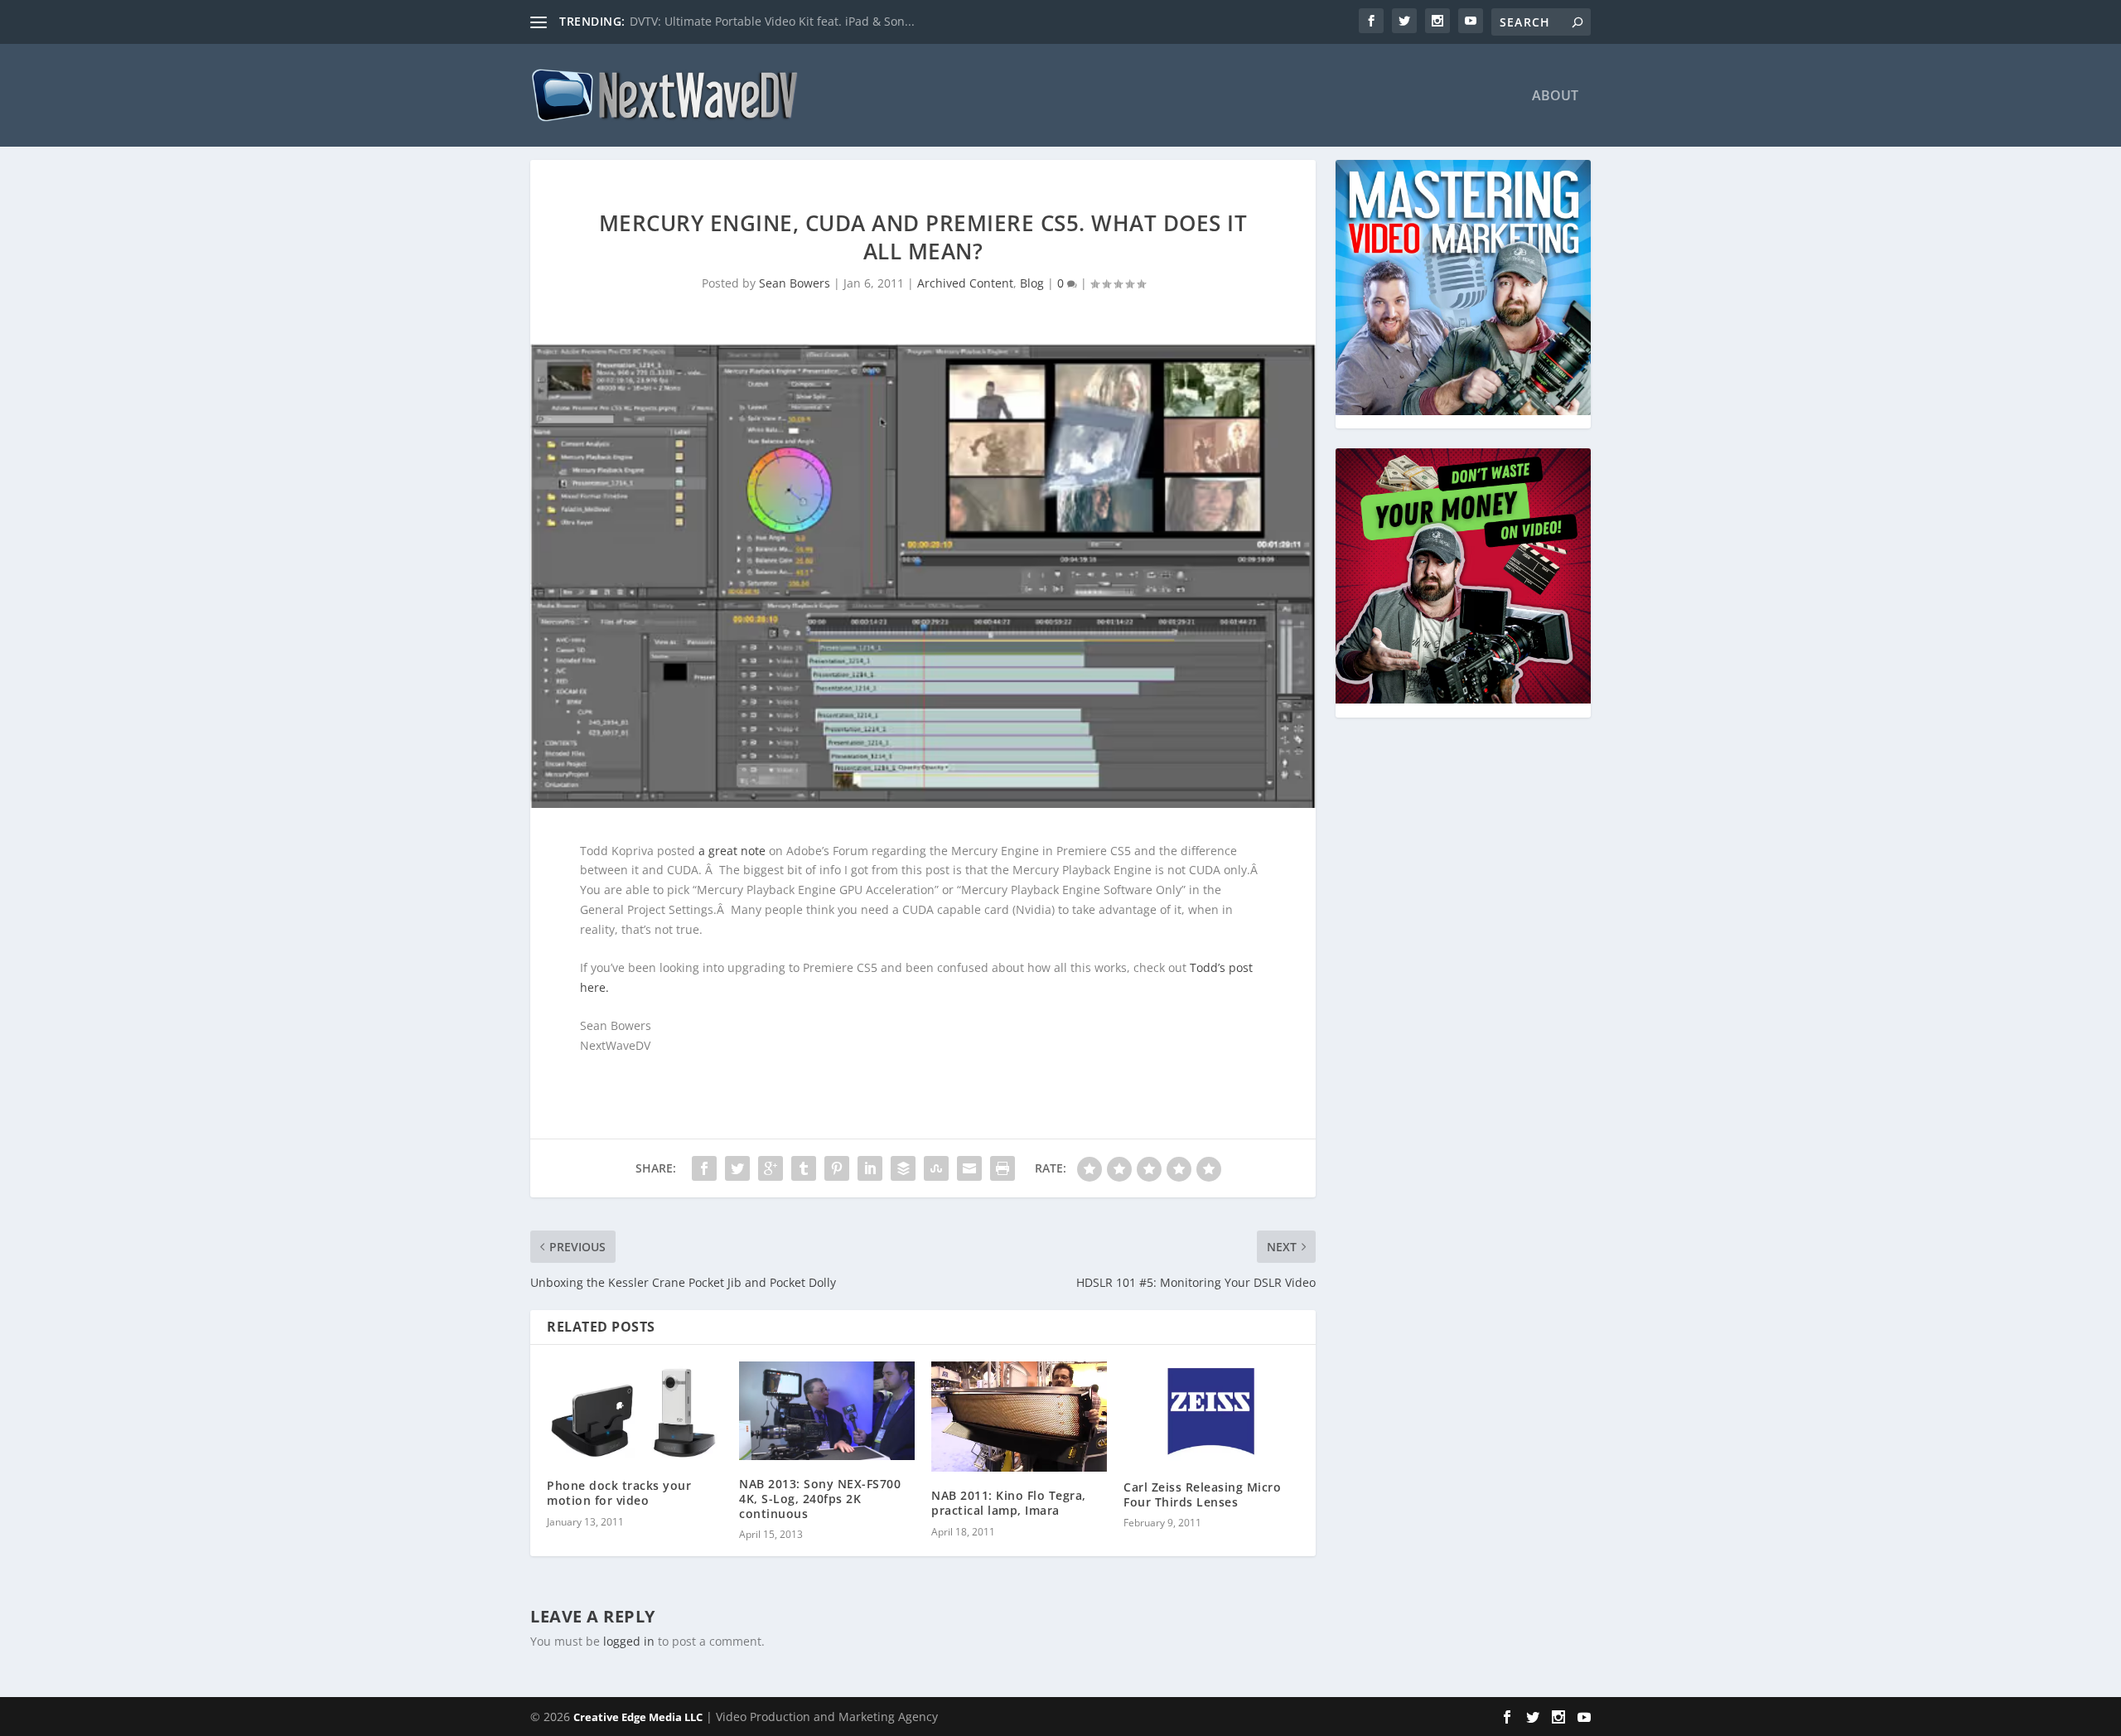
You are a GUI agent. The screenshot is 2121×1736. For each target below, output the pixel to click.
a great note (732, 851)
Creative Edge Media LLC (638, 1717)
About (1555, 97)
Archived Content (965, 283)
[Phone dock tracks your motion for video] (635, 1412)
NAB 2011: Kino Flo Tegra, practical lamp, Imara (1009, 1503)
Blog (1032, 283)
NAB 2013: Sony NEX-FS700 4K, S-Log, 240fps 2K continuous (820, 1499)
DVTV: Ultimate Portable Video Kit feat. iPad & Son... (772, 21)
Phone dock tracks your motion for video (619, 1493)
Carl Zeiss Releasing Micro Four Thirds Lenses (1202, 1494)
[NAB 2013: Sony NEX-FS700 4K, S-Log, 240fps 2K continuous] (827, 1411)
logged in (629, 1641)
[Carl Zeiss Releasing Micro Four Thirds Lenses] (1211, 1412)
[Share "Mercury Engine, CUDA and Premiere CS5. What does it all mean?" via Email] (969, 1168)
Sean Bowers (795, 283)
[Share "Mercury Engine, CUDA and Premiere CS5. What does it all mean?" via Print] (1003, 1168)
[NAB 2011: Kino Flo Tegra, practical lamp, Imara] (1019, 1417)
